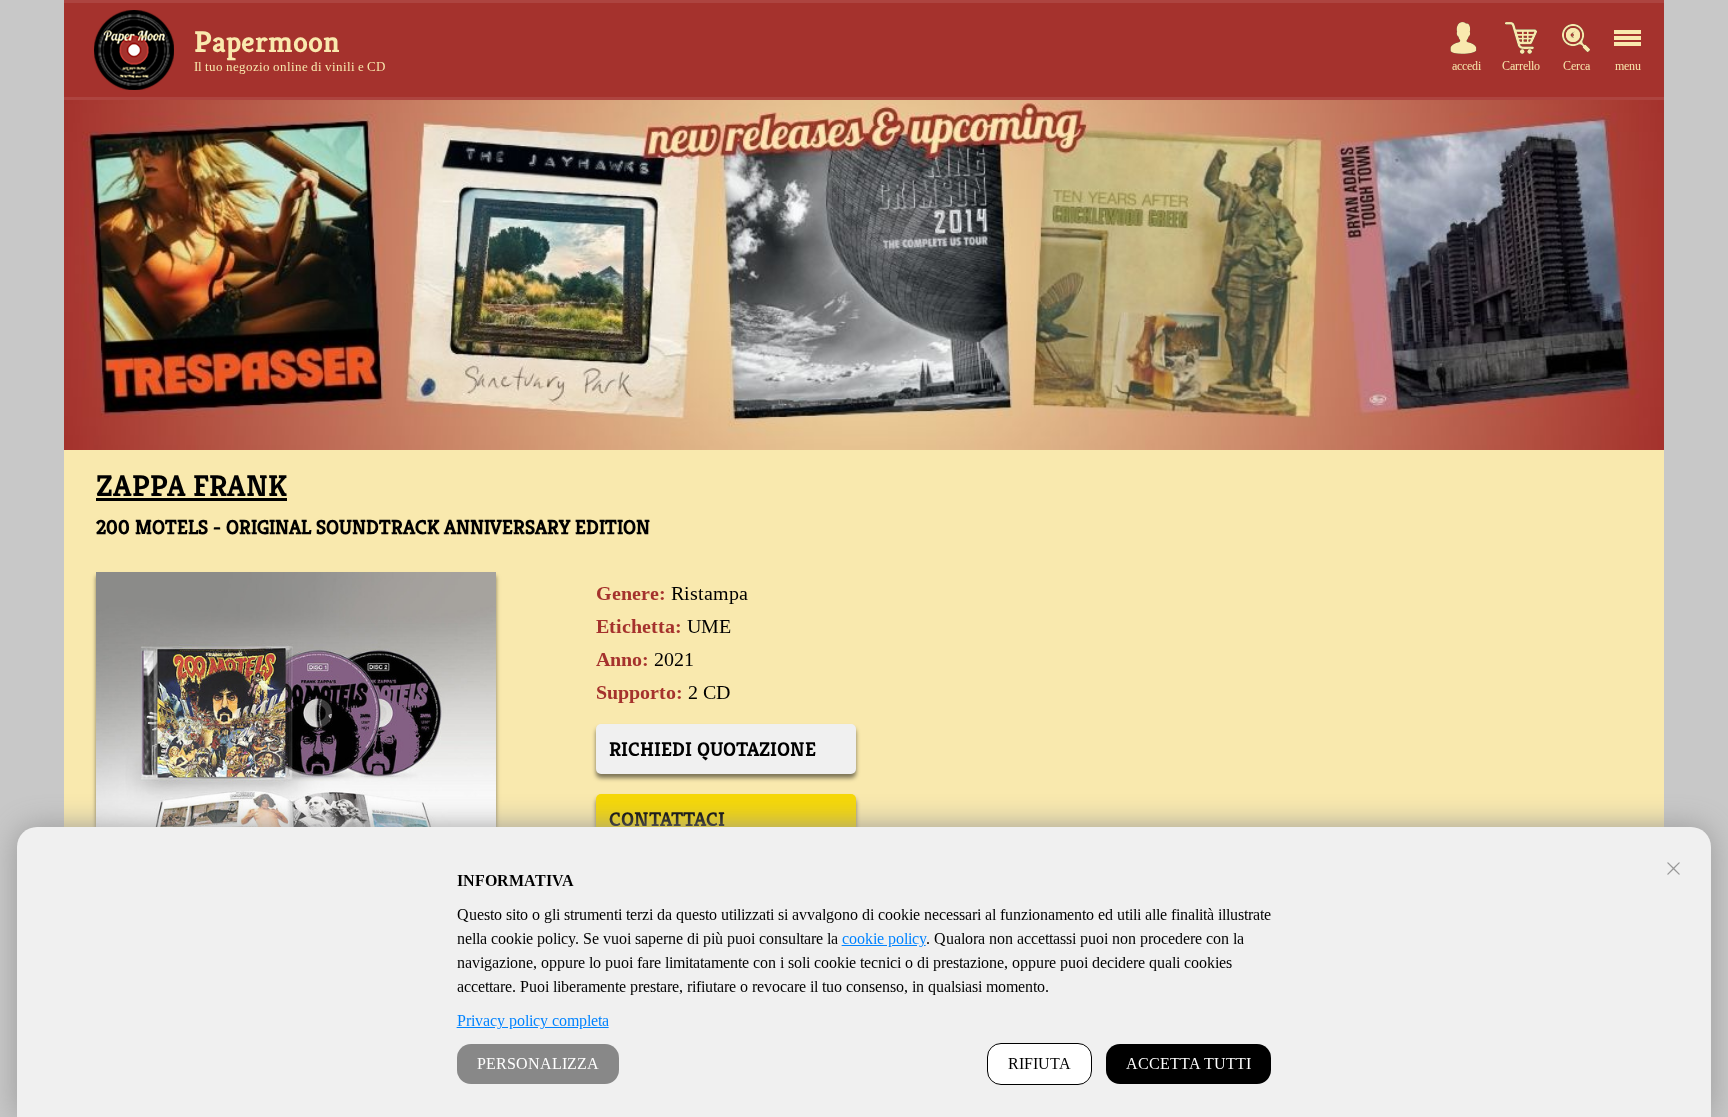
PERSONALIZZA (538, 1063)
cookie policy (884, 938)
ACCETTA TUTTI (1188, 1063)
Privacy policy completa (533, 1020)
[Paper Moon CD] (134, 50)
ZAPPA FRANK (191, 486)
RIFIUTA (1039, 1063)
